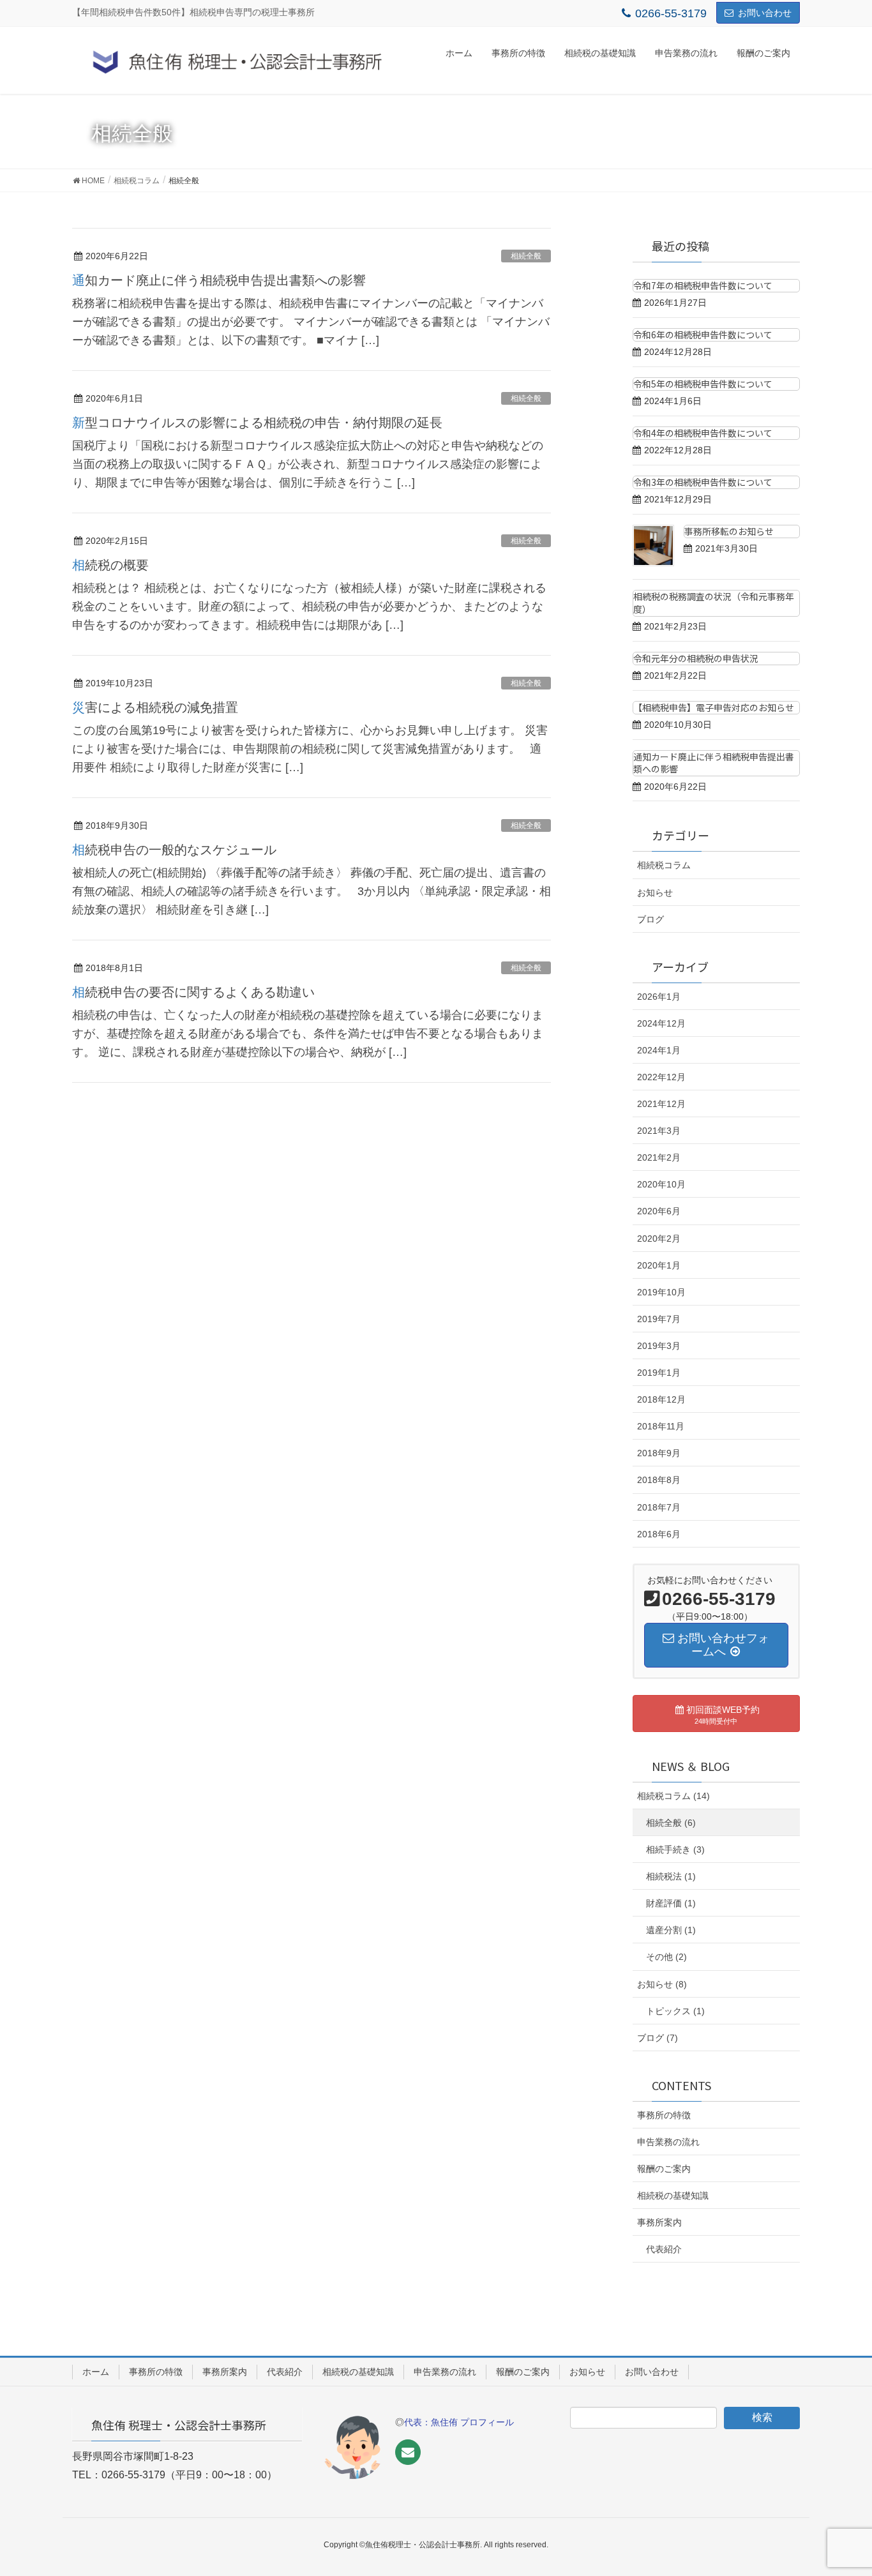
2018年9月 (659, 1453)
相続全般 (526, 256)
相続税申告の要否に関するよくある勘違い (193, 992)
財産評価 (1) (671, 1903)
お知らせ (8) (662, 1984)
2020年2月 (659, 1239)
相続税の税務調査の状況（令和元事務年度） (714, 603)
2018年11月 (661, 1426)
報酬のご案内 (664, 2169)
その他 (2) (666, 1957)
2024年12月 (661, 1023)
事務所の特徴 (664, 2115)
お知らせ (655, 893)
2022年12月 (661, 1077)
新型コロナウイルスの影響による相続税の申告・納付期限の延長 (257, 423)
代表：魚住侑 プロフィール (459, 2422)
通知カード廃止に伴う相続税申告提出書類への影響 (219, 280)
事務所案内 (659, 2222)
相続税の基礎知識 (673, 2196)
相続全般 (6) (671, 1823)
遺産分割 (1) (671, 1930)
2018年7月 (659, 1507)
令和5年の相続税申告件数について (703, 384)
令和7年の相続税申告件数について (703, 285)
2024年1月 (659, 1050)
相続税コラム (664, 865)
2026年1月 (659, 997)
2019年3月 (659, 1346)
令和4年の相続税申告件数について (703, 433)
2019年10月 (661, 1292)
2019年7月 (659, 1319)
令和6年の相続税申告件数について (703, 335)
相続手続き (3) (675, 1849)
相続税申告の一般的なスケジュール (174, 850)
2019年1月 (659, 1373)
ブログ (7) (658, 2038)
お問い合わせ (765, 13)
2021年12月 (661, 1104)
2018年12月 (661, 1399)
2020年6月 (659, 1211)
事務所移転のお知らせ (729, 531)
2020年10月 (661, 1184)
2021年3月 (659, 1131)
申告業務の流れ (668, 2142)
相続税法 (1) (671, 1876)
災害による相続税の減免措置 (155, 707)
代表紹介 (664, 2249)
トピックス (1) (675, 2011)
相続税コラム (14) (673, 1796)
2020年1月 (659, 1265)
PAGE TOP (840, 2487)
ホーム (96, 2372)
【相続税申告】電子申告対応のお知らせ (714, 707)
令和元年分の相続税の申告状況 (696, 658)
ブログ (650, 919)
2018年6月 (659, 1534)
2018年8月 (659, 1480)
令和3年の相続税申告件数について (703, 482)
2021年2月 (659, 1157)
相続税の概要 (110, 565)
